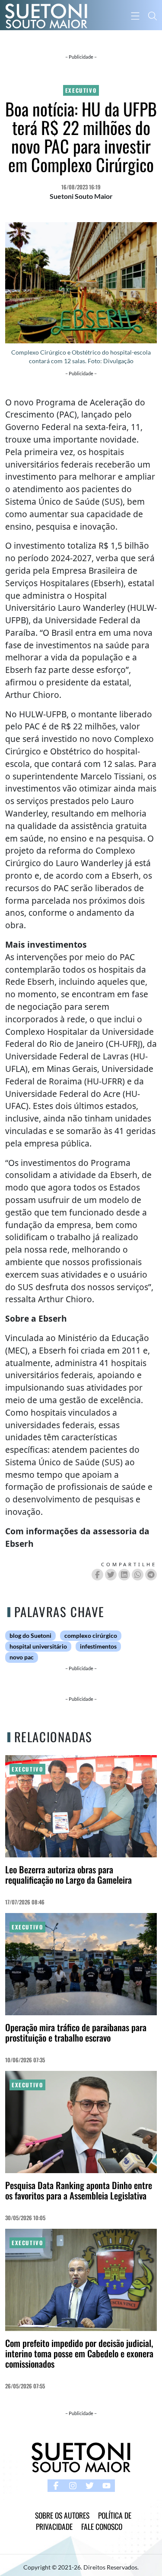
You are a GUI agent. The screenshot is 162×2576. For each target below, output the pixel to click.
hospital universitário (38, 1646)
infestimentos (98, 1646)
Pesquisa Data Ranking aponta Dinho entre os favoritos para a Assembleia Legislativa (79, 2190)
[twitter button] (90, 2486)
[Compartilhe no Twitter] (111, 1575)
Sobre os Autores (62, 2515)
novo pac (22, 1657)
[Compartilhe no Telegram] (151, 1575)
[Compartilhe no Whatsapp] (138, 1575)
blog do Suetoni (30, 1636)
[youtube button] (106, 2486)
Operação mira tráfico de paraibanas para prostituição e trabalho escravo (76, 2032)
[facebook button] (56, 2486)
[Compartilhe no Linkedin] (124, 1575)
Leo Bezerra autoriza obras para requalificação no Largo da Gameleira (68, 1874)
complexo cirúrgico (91, 1636)
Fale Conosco (102, 2526)
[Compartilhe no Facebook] (97, 1575)
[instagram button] (73, 2486)
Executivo (81, 90)
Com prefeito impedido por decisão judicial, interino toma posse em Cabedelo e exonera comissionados (79, 2353)
